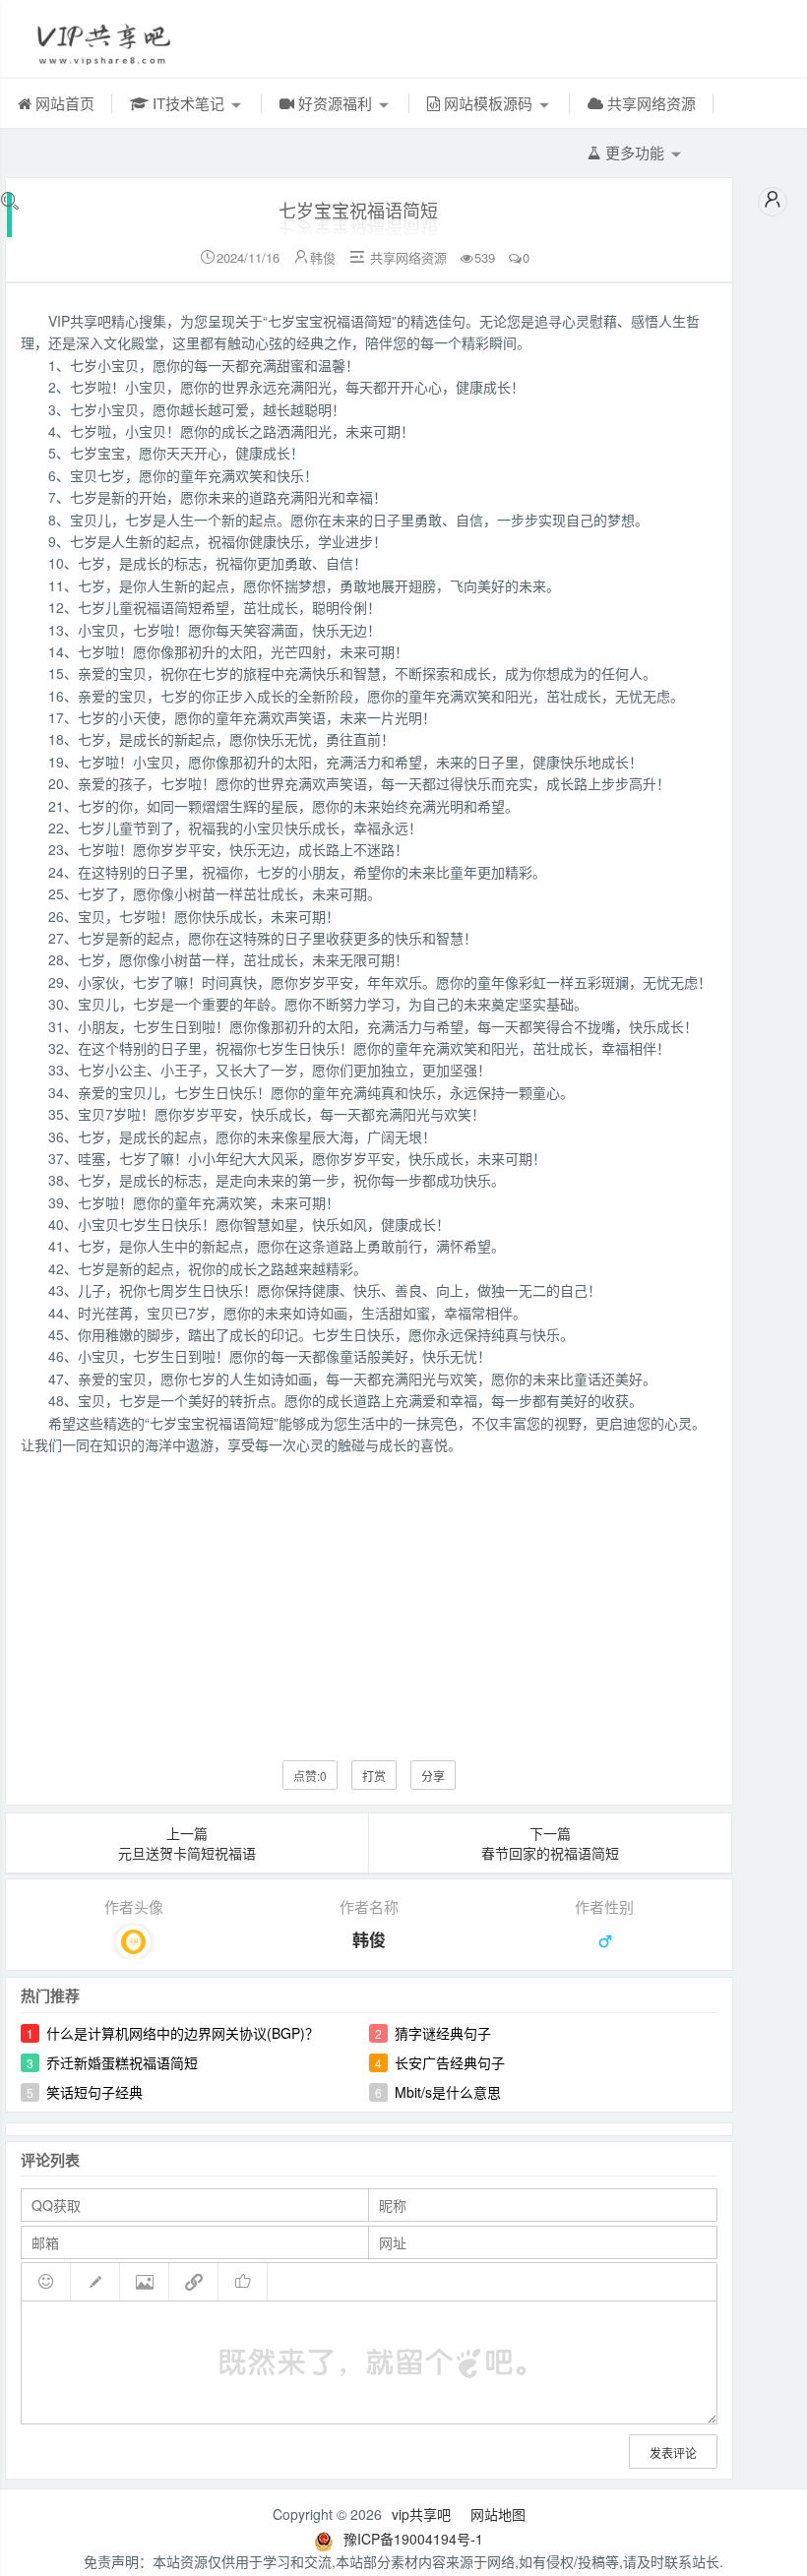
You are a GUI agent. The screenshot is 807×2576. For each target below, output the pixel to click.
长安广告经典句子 (450, 2062)
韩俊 (323, 257)
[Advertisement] (369, 1593)
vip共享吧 (421, 2514)
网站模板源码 (488, 103)
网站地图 (498, 2514)
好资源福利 (335, 103)
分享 (433, 1776)
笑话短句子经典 (94, 2092)
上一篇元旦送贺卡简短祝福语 (187, 1843)
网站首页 (63, 103)
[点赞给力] (243, 2282)
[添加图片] (145, 2282)
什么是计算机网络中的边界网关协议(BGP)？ (183, 2033)
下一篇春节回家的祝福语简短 (550, 1843)
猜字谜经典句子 (443, 2033)
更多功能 (635, 152)
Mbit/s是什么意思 (448, 2092)
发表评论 (673, 2453)
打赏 (374, 1776)
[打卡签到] (95, 2282)
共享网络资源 (650, 103)
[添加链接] (194, 2282)
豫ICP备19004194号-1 (413, 2539)
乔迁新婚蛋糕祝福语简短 (122, 2062)
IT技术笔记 (188, 103)
